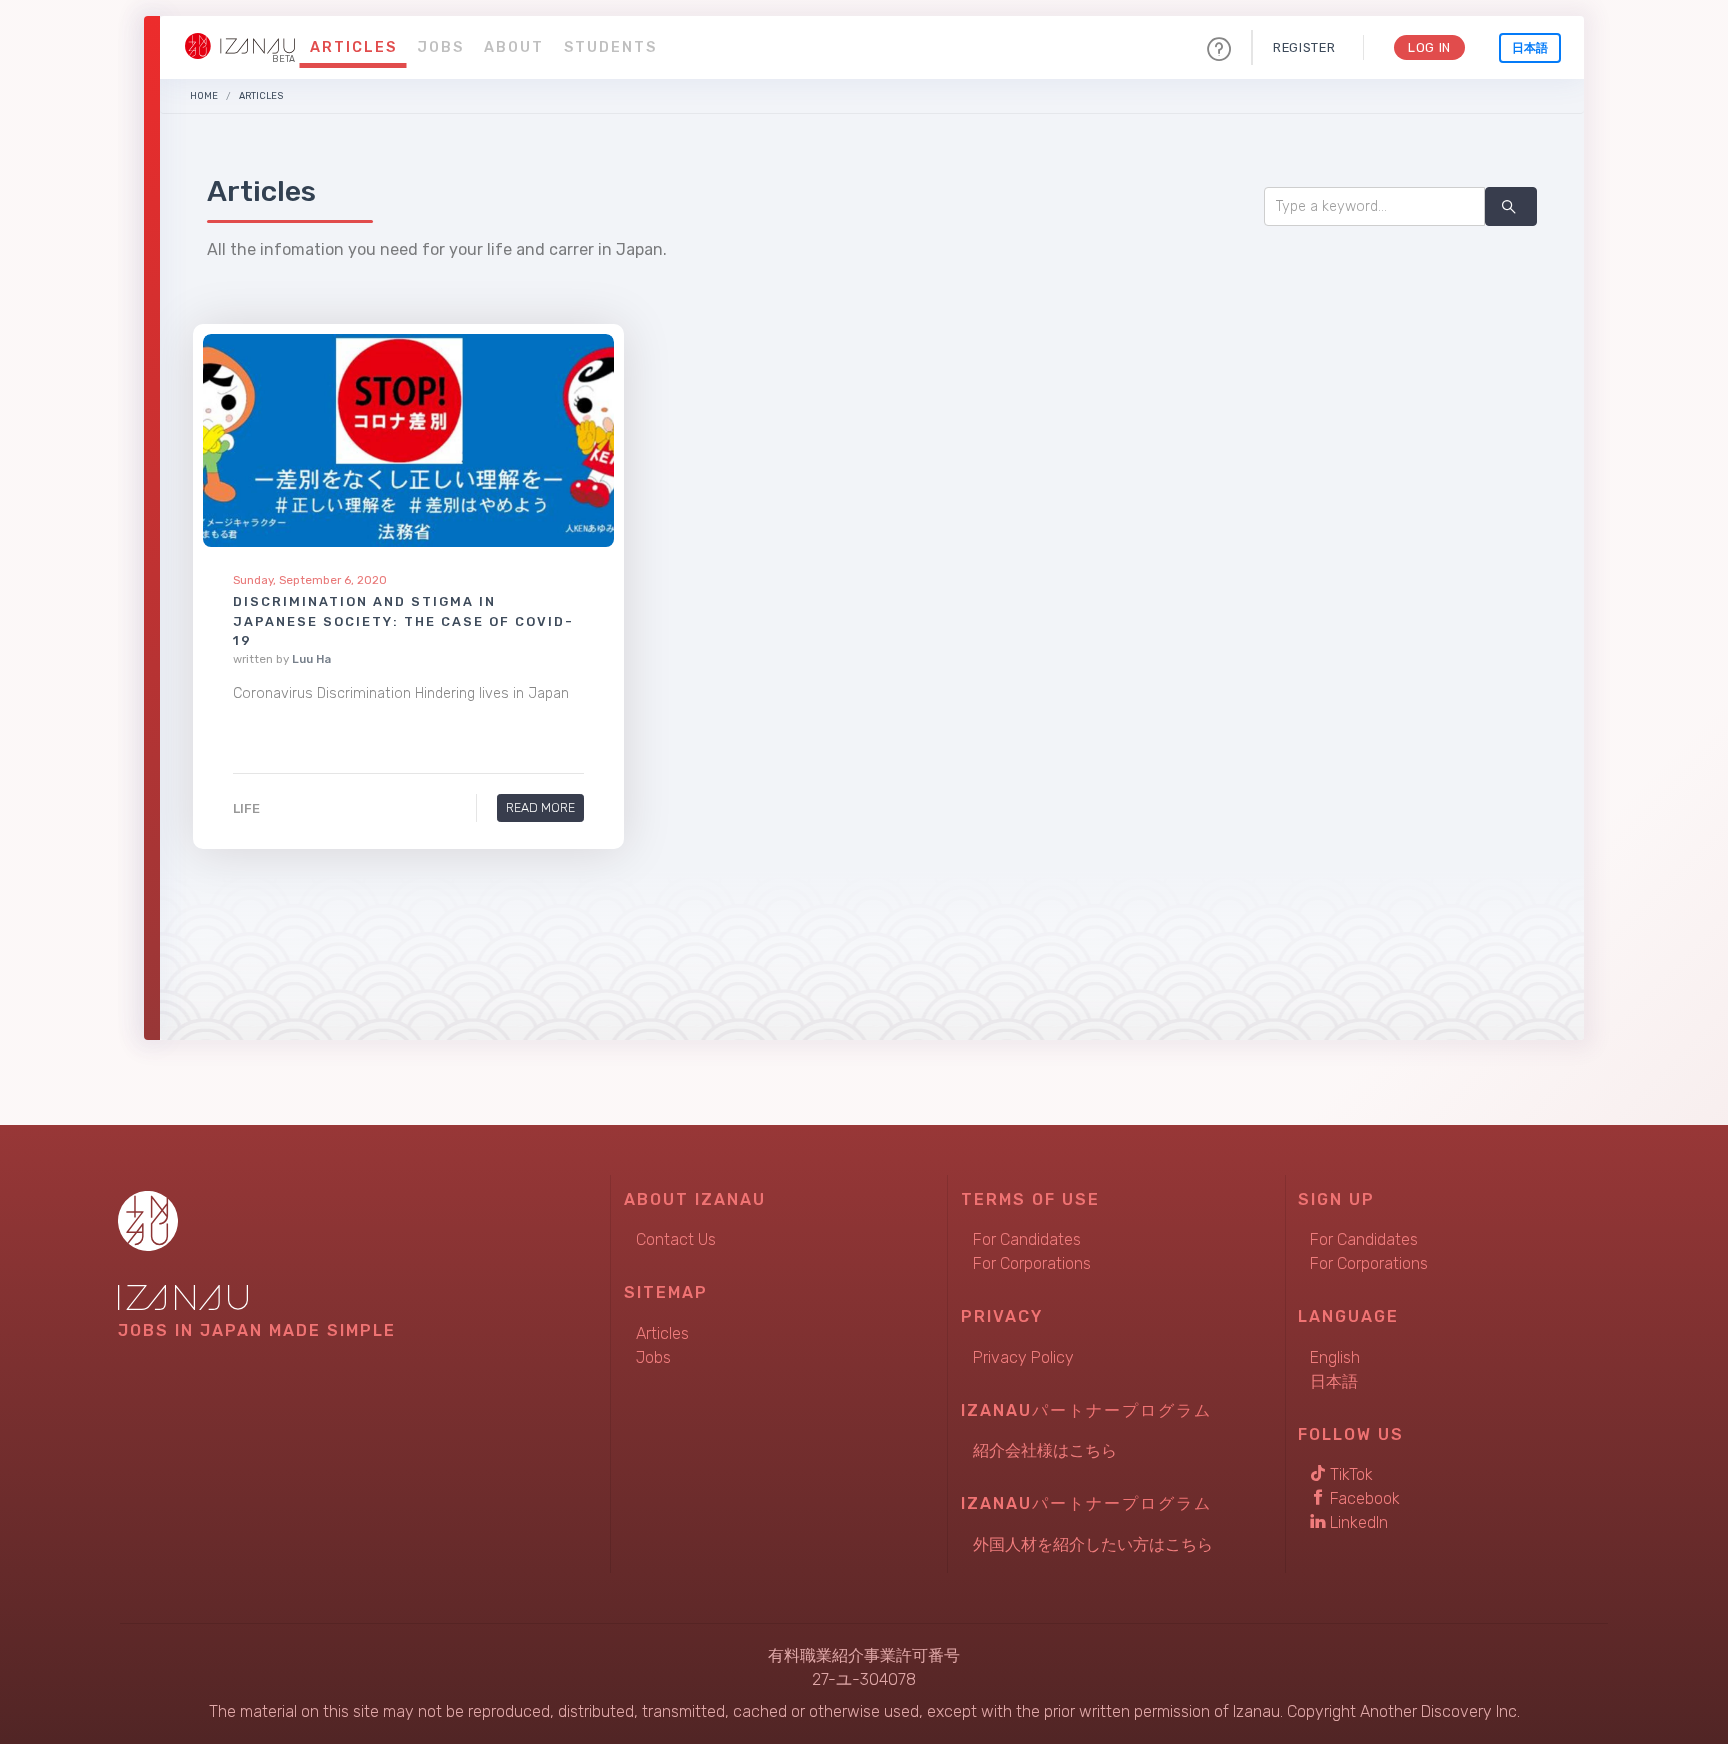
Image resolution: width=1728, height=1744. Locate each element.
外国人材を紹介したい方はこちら (1093, 1544)
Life (246, 808)
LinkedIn (1357, 1522)
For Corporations (1032, 1263)
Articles (353, 47)
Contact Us (676, 1239)
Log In (1429, 47)
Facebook (1363, 1498)
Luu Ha (311, 659)
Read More (540, 807)
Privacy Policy (1023, 1357)
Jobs (440, 47)
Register (1304, 47)
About (514, 47)
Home (204, 95)
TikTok (1349, 1474)
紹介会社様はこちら (1045, 1450)
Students (610, 47)
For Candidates (1027, 1239)
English (1335, 1357)
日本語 (1530, 48)
